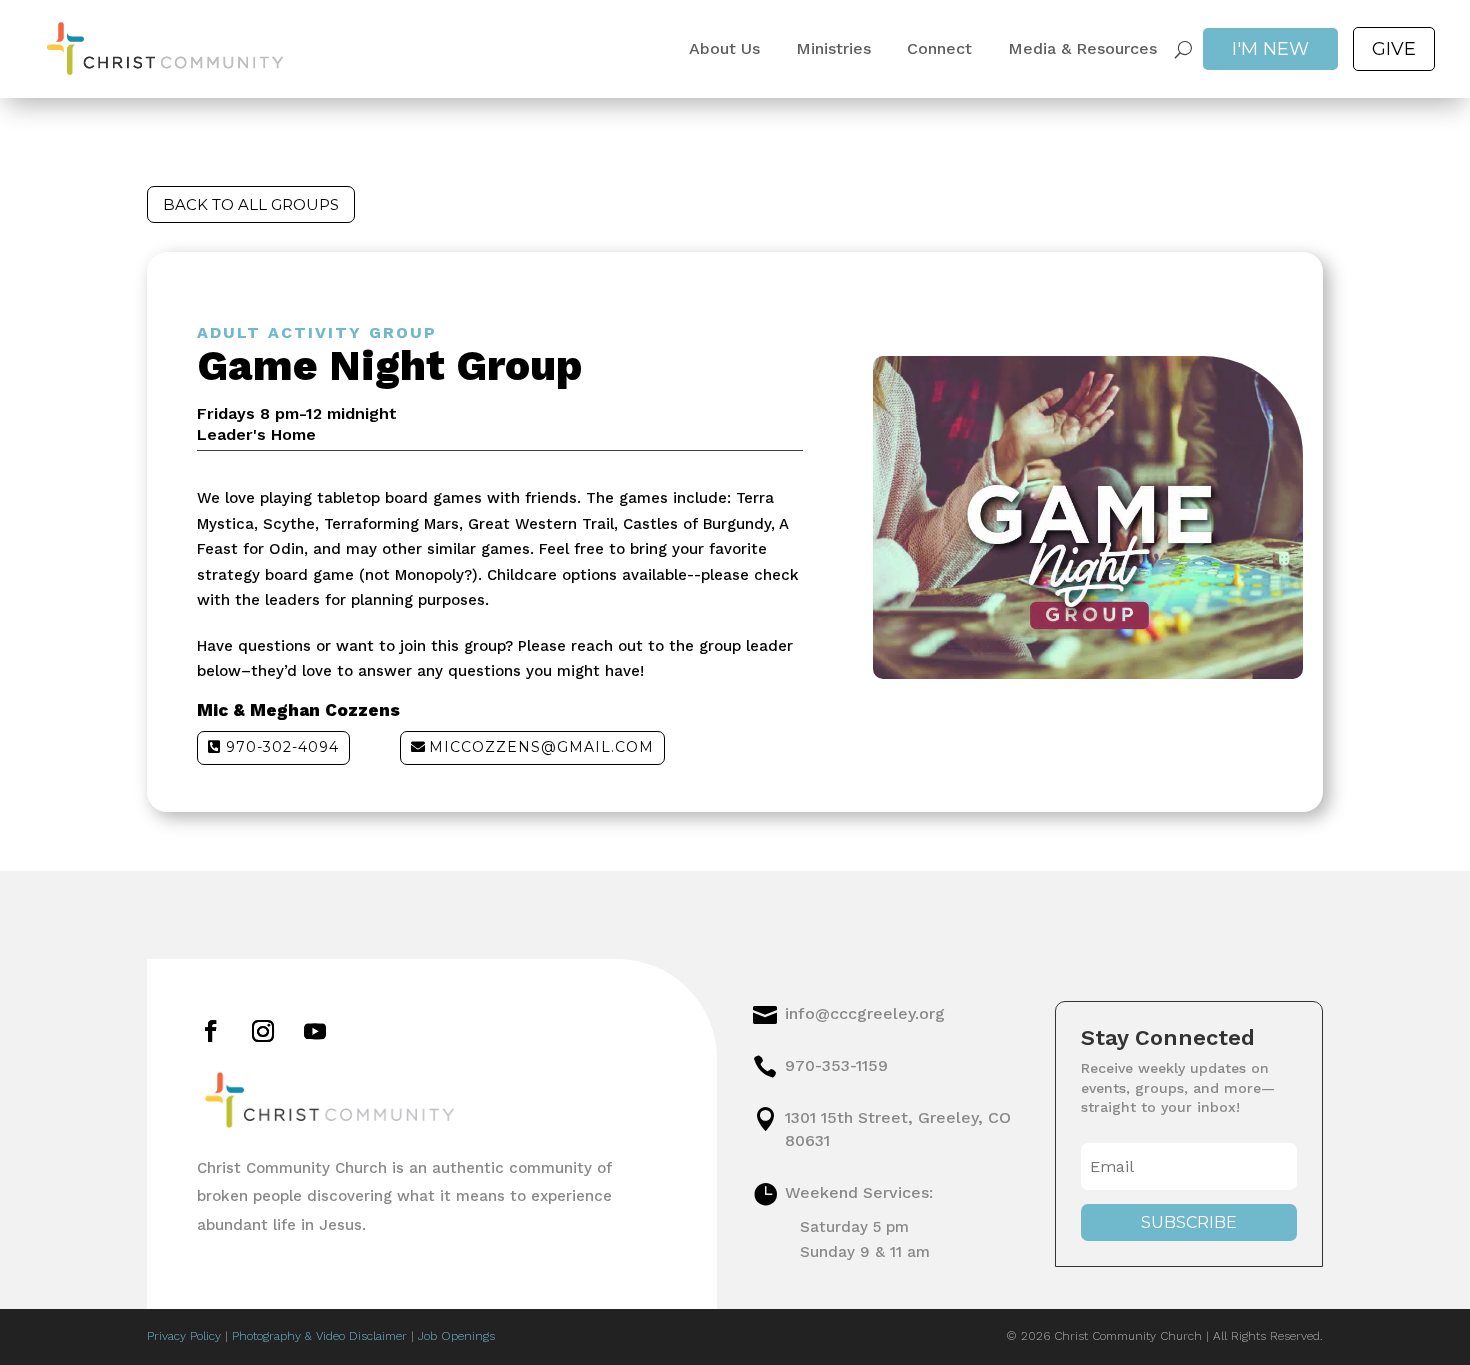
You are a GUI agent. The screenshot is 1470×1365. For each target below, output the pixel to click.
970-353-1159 (836, 1065)
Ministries (833, 49)
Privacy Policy (184, 1336)
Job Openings (456, 1336)
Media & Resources (1082, 49)
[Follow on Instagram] (263, 1031)
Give (1394, 49)
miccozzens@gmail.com (541, 747)
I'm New (1270, 49)
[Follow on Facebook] (211, 1031)
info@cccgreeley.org (865, 1013)
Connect (939, 49)
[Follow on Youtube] (315, 1031)
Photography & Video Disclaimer (319, 1336)
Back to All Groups (251, 204)
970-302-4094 (282, 747)
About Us (724, 49)
